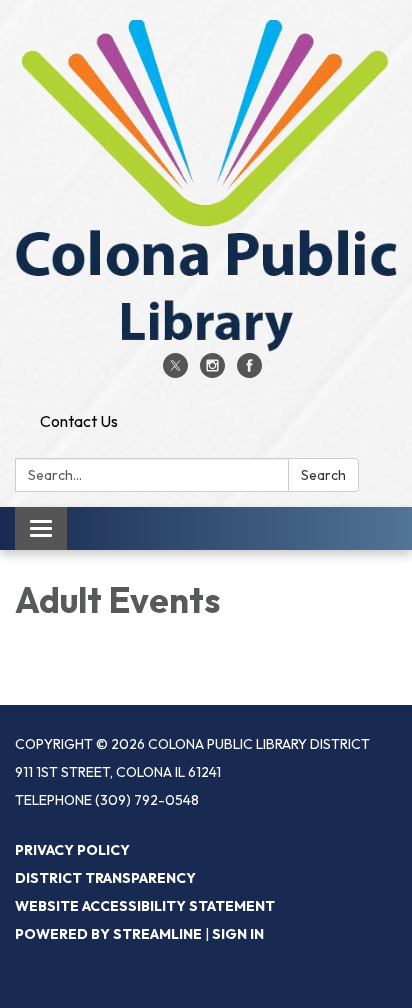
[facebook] (249, 372)
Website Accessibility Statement (145, 906)
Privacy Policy (72, 850)
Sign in (238, 934)
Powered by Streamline (108, 934)
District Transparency (105, 878)
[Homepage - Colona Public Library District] (206, 186)
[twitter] (175, 372)
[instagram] (212, 372)
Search (323, 475)
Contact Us (79, 421)
